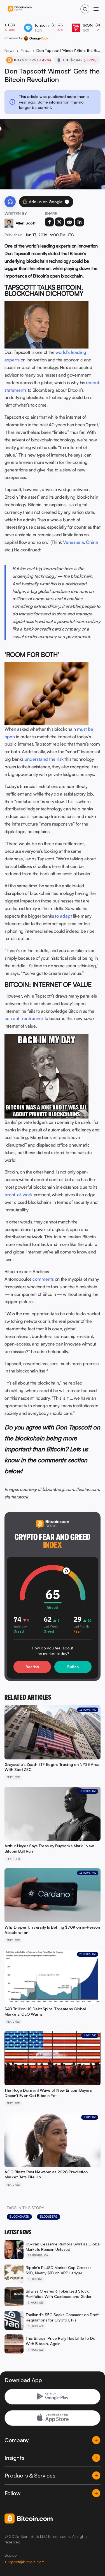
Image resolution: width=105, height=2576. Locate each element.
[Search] (85, 9)
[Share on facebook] (49, 222)
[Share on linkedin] (80, 222)
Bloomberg (49, 2217)
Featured (25, 50)
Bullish (73, 1667)
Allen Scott (26, 223)
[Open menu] (96, 9)
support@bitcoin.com (25, 2562)
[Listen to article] (10, 202)
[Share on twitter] (59, 222)
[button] (67, 202)
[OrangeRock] (36, 38)
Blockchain (19, 2217)
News (10, 50)
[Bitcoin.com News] (20, 9)
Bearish (32, 1667)
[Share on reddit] (69, 222)
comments (43, 1279)
